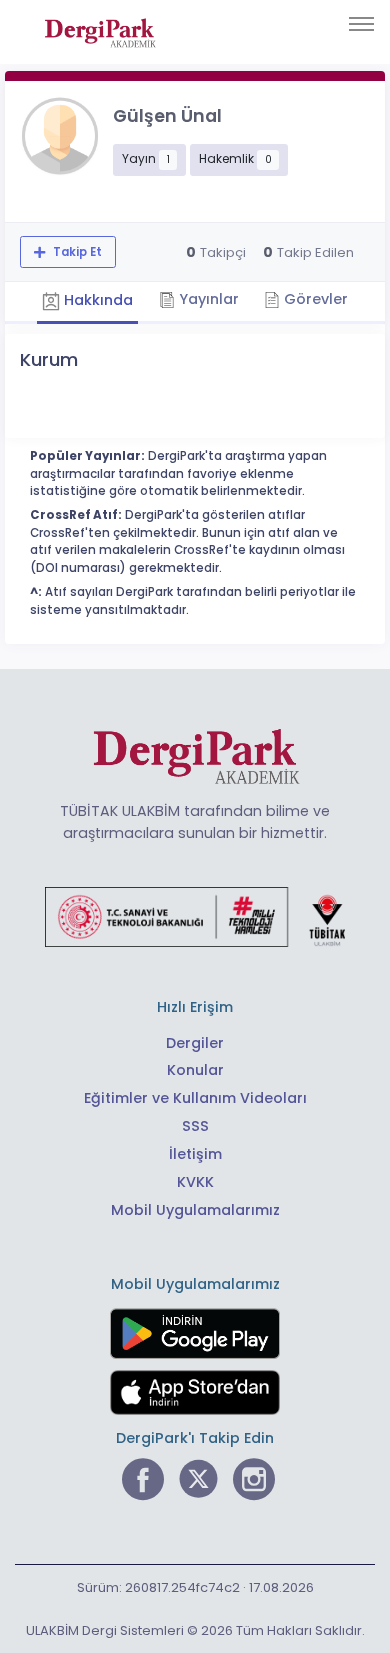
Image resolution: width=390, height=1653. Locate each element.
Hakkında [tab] (96, 301)
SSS (195, 1126)
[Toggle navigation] (361, 24)
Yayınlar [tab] (207, 299)
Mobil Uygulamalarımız (195, 1210)
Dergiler (195, 1043)
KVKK (195, 1182)
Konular (195, 1070)
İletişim (195, 1154)
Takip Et (76, 252)
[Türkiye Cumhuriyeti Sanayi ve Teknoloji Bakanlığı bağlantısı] (195, 916)
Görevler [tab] (314, 299)
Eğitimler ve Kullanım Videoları (195, 1098)
